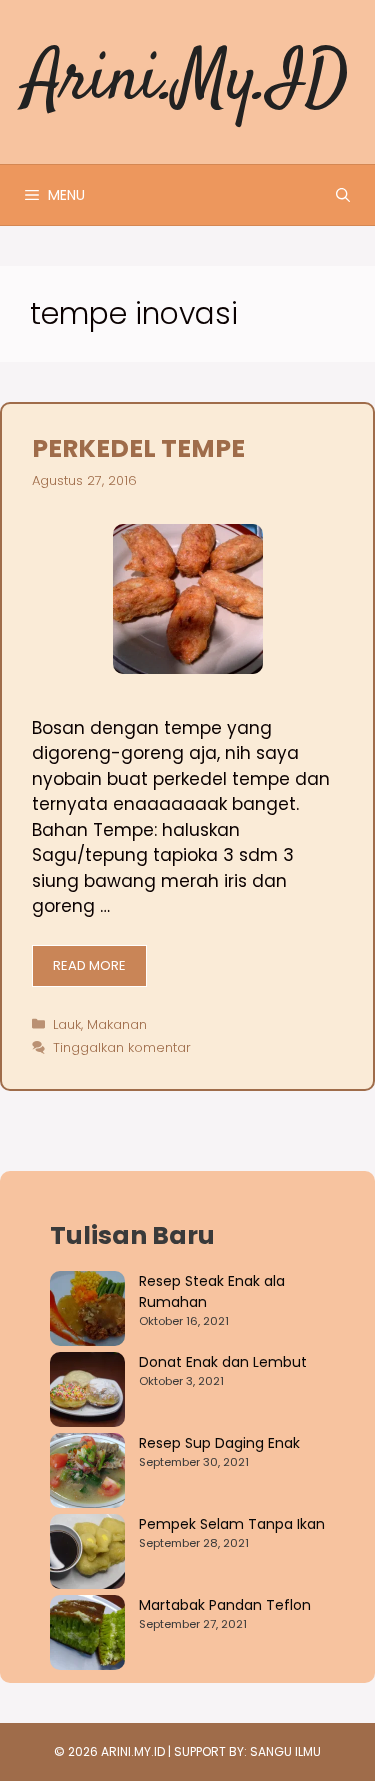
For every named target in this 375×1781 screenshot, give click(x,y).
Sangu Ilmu (285, 1751)
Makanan (117, 1024)
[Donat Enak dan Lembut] (87, 1392)
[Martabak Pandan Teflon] (87, 1635)
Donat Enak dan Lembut (223, 1362)
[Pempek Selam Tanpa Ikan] (87, 1554)
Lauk (67, 1024)
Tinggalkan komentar (122, 1047)
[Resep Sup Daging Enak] (87, 1473)
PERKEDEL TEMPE (138, 448)
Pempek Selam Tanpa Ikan (232, 1524)
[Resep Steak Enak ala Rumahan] (87, 1311)
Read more (89, 965)
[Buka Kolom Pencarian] (343, 195)
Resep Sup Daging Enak (219, 1443)
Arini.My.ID (187, 81)
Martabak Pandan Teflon (225, 1605)
